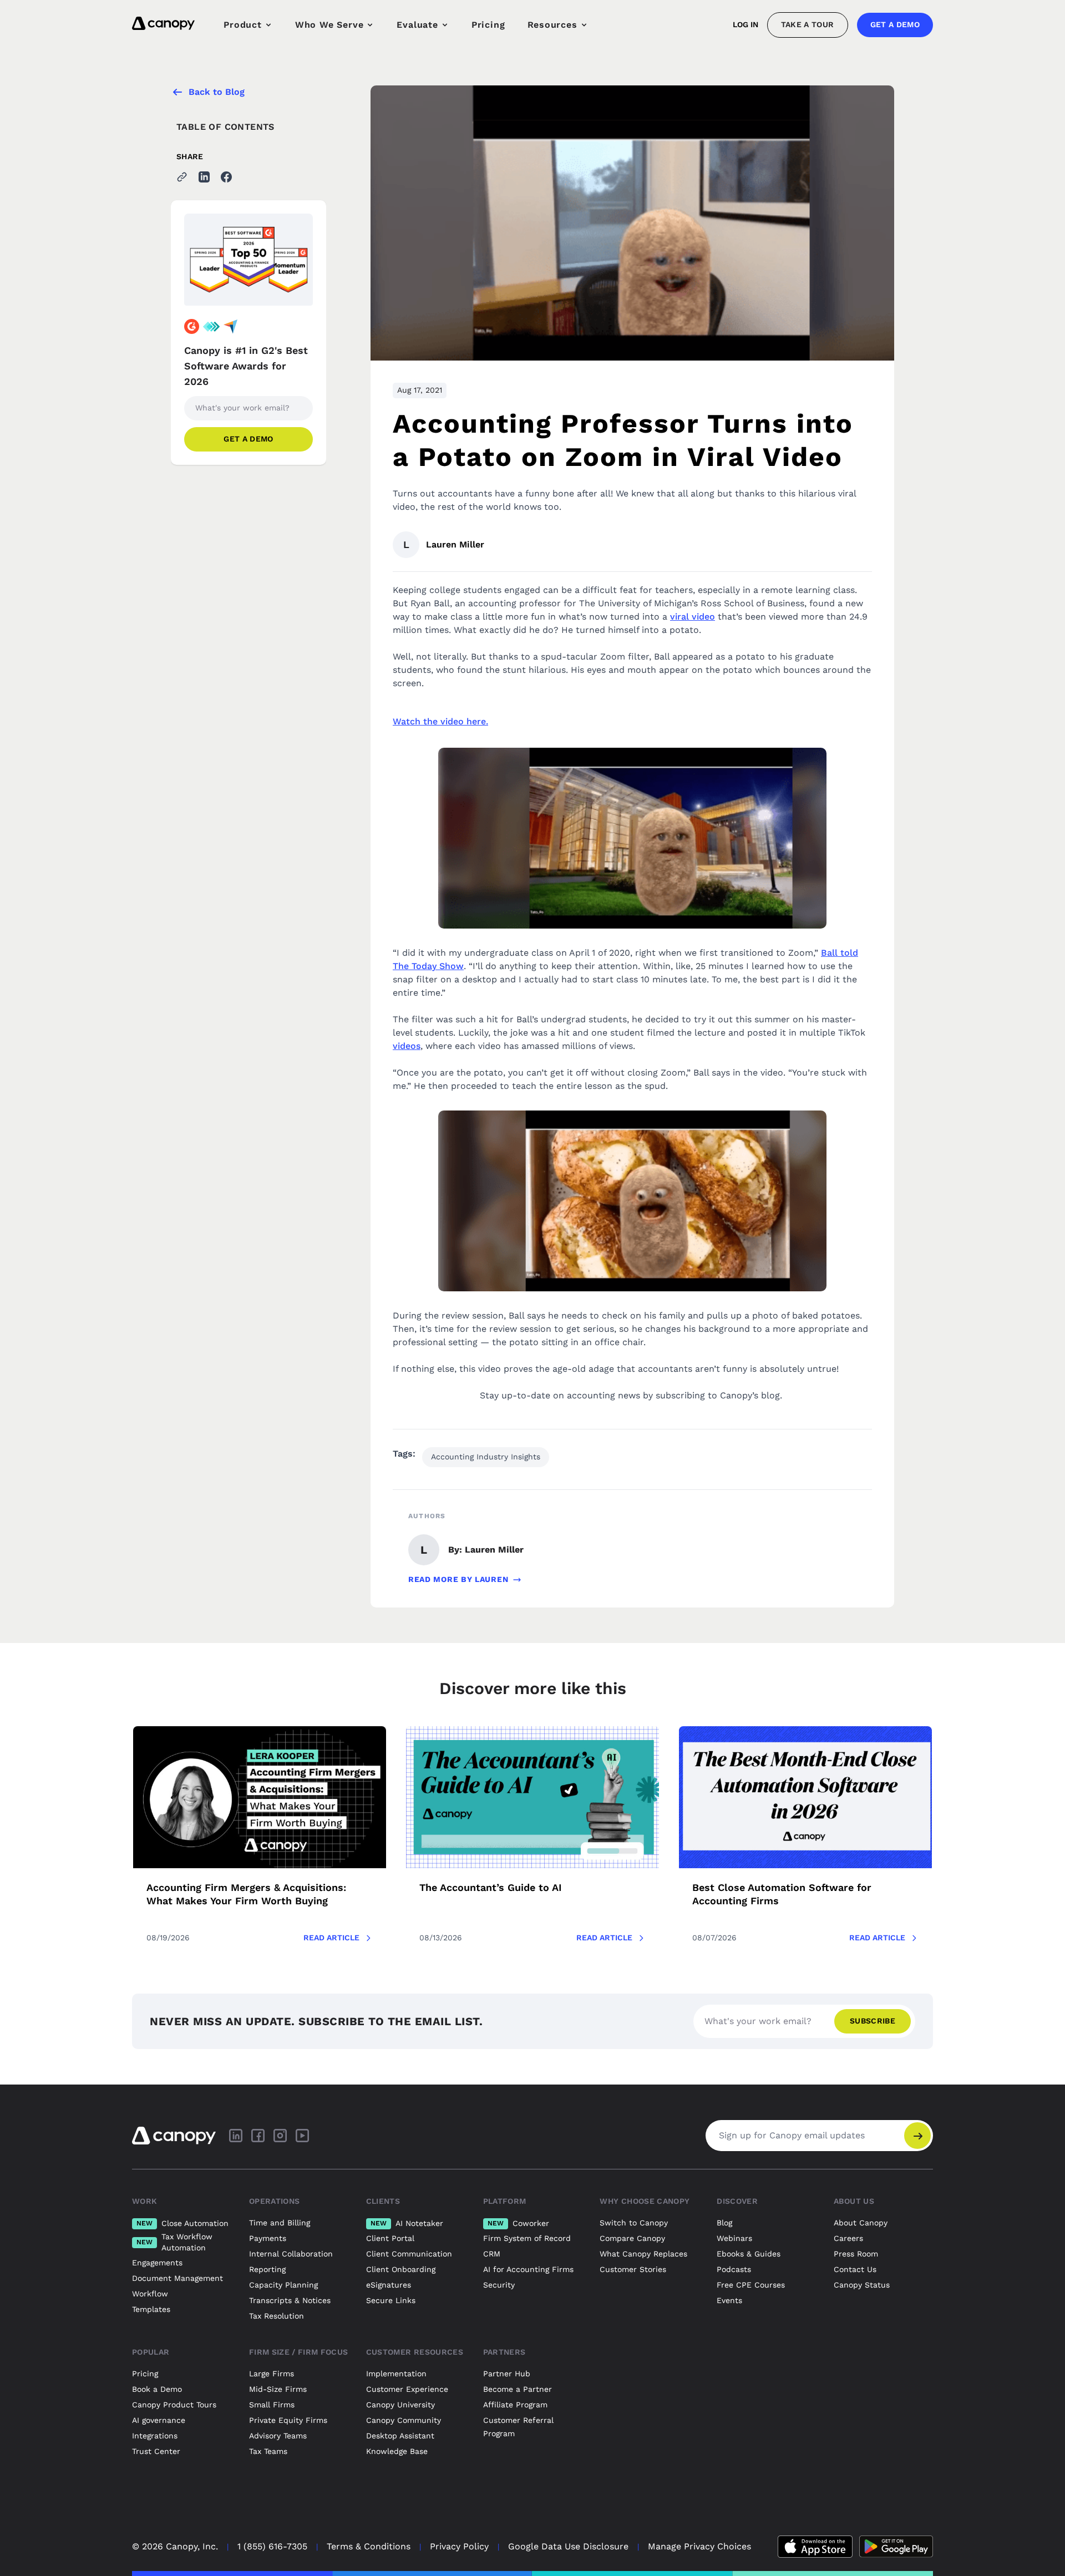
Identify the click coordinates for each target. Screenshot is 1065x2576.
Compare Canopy (632, 2238)
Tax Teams (268, 2451)
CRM (492, 2254)
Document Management (177, 2278)
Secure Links (391, 2300)
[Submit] (917, 2136)
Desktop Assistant (400, 2436)
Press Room (856, 2254)
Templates (151, 2309)
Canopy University (400, 2405)
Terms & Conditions (369, 2546)
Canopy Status (862, 2285)
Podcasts (734, 2269)
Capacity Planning (283, 2285)
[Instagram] (280, 2136)
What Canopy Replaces (643, 2254)
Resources (552, 25)
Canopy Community (404, 2420)
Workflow (150, 2294)
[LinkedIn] (236, 2136)
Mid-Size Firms (278, 2389)
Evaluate (417, 25)
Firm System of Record (527, 2238)
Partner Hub (507, 2374)
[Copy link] (182, 177)
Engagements (157, 2263)
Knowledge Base (397, 2451)
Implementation (396, 2374)
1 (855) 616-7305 (272, 2546)
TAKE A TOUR (808, 24)
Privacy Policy (459, 2546)
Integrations (155, 2436)
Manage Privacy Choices (699, 2546)
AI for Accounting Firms (528, 2269)
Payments (268, 2238)
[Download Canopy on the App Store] (815, 2547)
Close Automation (182, 2223)
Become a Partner (518, 2389)
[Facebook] (258, 2136)
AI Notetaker (407, 2223)
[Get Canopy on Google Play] (896, 2547)
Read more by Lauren (458, 1579)
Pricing (488, 25)
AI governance (159, 2420)
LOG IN (745, 24)
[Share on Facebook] (226, 177)
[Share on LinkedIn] (204, 177)
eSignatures (389, 2285)
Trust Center (156, 2451)
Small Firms (272, 2405)
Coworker (518, 2223)
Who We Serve (329, 25)
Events (729, 2300)
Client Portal (390, 2238)
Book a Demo (157, 2389)
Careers (848, 2238)
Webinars (734, 2238)
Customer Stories (633, 2269)
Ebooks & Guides (749, 2254)
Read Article (331, 1938)
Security (499, 2285)
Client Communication (409, 2254)
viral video (693, 617)
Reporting (267, 2269)
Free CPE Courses (751, 2285)
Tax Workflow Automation (174, 2242)
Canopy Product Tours (174, 2405)
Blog (724, 2223)
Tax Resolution (277, 2316)
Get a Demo (895, 24)
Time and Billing (280, 2223)
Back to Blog (217, 92)
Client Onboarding (401, 2269)
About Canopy (861, 2223)
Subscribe (873, 2021)
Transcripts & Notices (290, 2300)
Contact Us (855, 2269)
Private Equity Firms (288, 2420)
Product (243, 25)
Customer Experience (407, 2389)
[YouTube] (302, 2136)
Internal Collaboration (291, 2254)
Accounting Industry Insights (486, 1457)
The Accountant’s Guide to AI (491, 1887)
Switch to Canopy (634, 2223)
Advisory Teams (278, 2436)
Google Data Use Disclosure (568, 2546)
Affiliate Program (515, 2405)
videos (407, 1046)
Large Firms (272, 2374)
